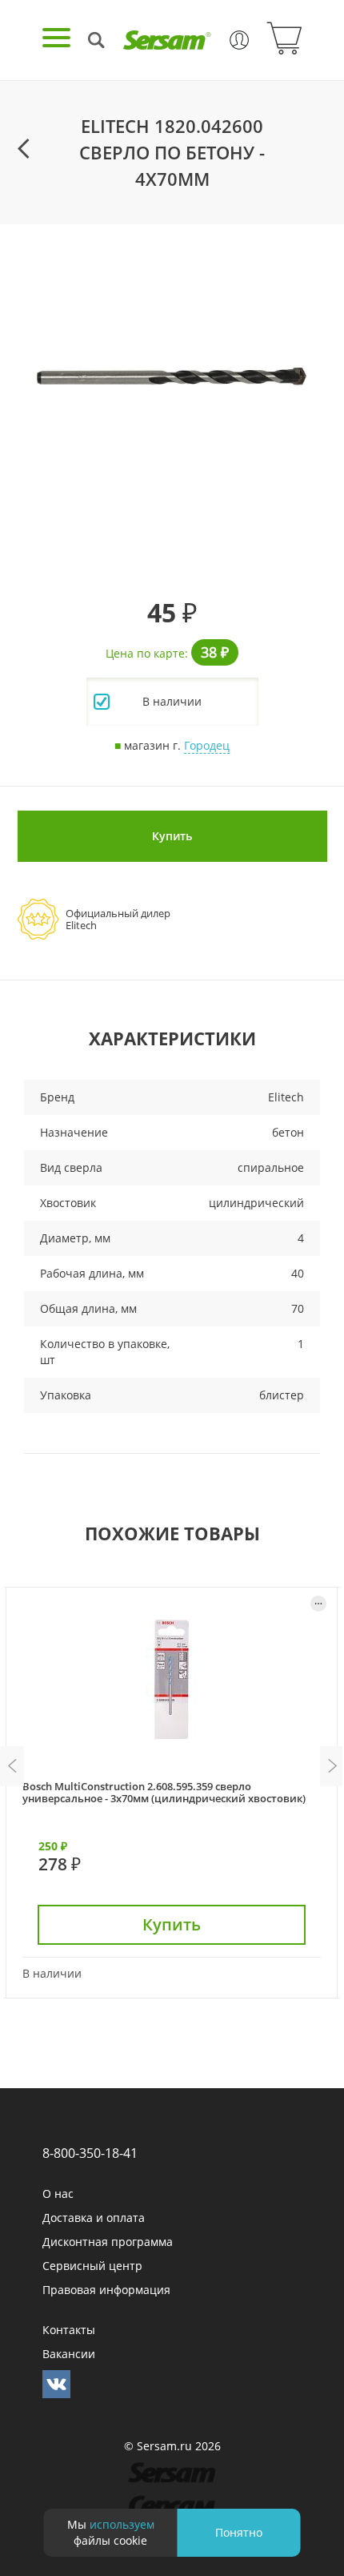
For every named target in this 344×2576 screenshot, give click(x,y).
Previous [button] (12, 1766)
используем (122, 2524)
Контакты (69, 2330)
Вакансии (69, 2354)
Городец (207, 745)
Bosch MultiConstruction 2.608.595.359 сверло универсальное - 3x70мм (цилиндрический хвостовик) (164, 1792)
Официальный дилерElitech (118, 919)
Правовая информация (106, 2290)
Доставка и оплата (94, 2218)
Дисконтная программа (108, 2242)
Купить (172, 836)
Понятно (239, 2532)
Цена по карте (145, 653)
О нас (58, 2194)
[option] (172, 376)
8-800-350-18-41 (90, 2153)
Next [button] (332, 1766)
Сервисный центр (92, 2266)
